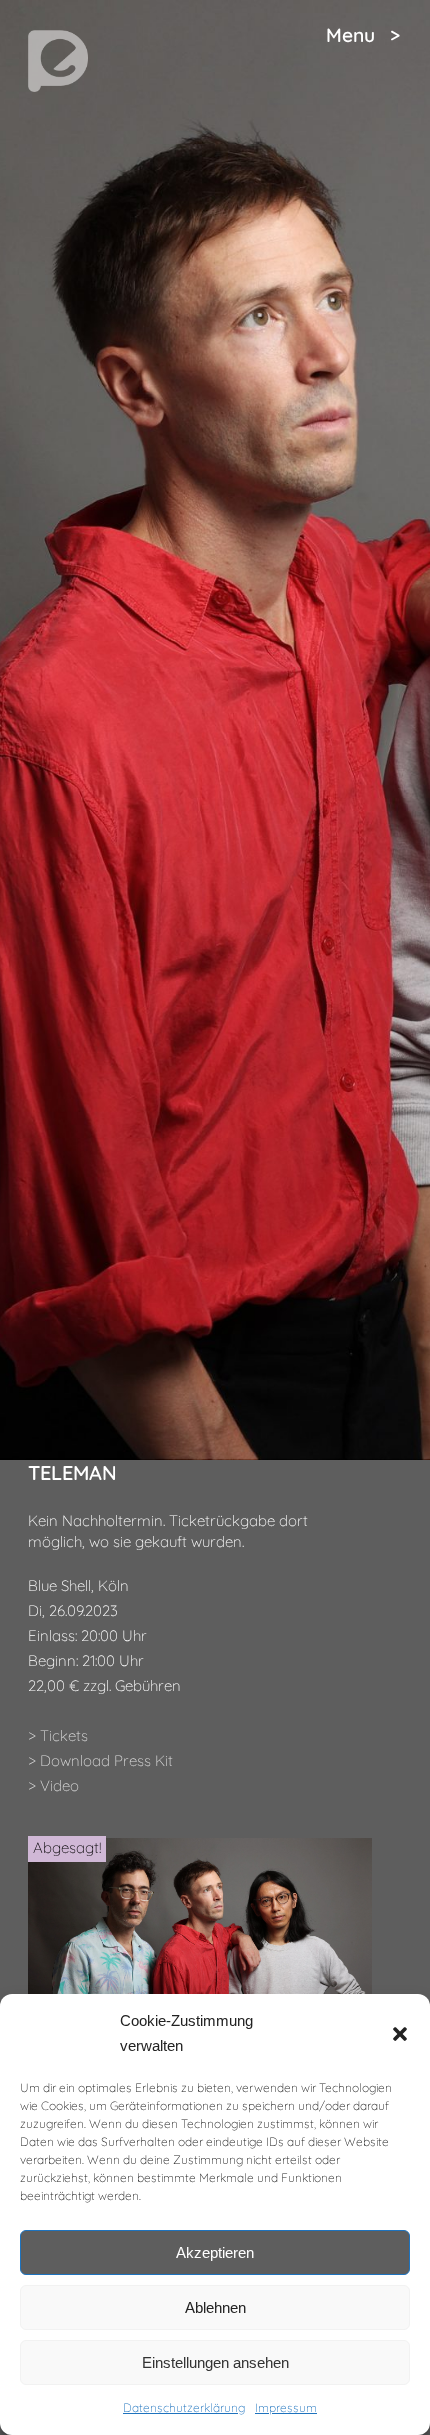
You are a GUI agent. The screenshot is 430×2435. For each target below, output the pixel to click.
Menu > (363, 35)
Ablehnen (215, 2307)
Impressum (286, 2407)
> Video (53, 1785)
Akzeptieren (215, 2252)
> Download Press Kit (100, 1760)
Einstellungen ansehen (215, 2362)
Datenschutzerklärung (184, 2407)
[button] (400, 2034)
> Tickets (58, 1735)
